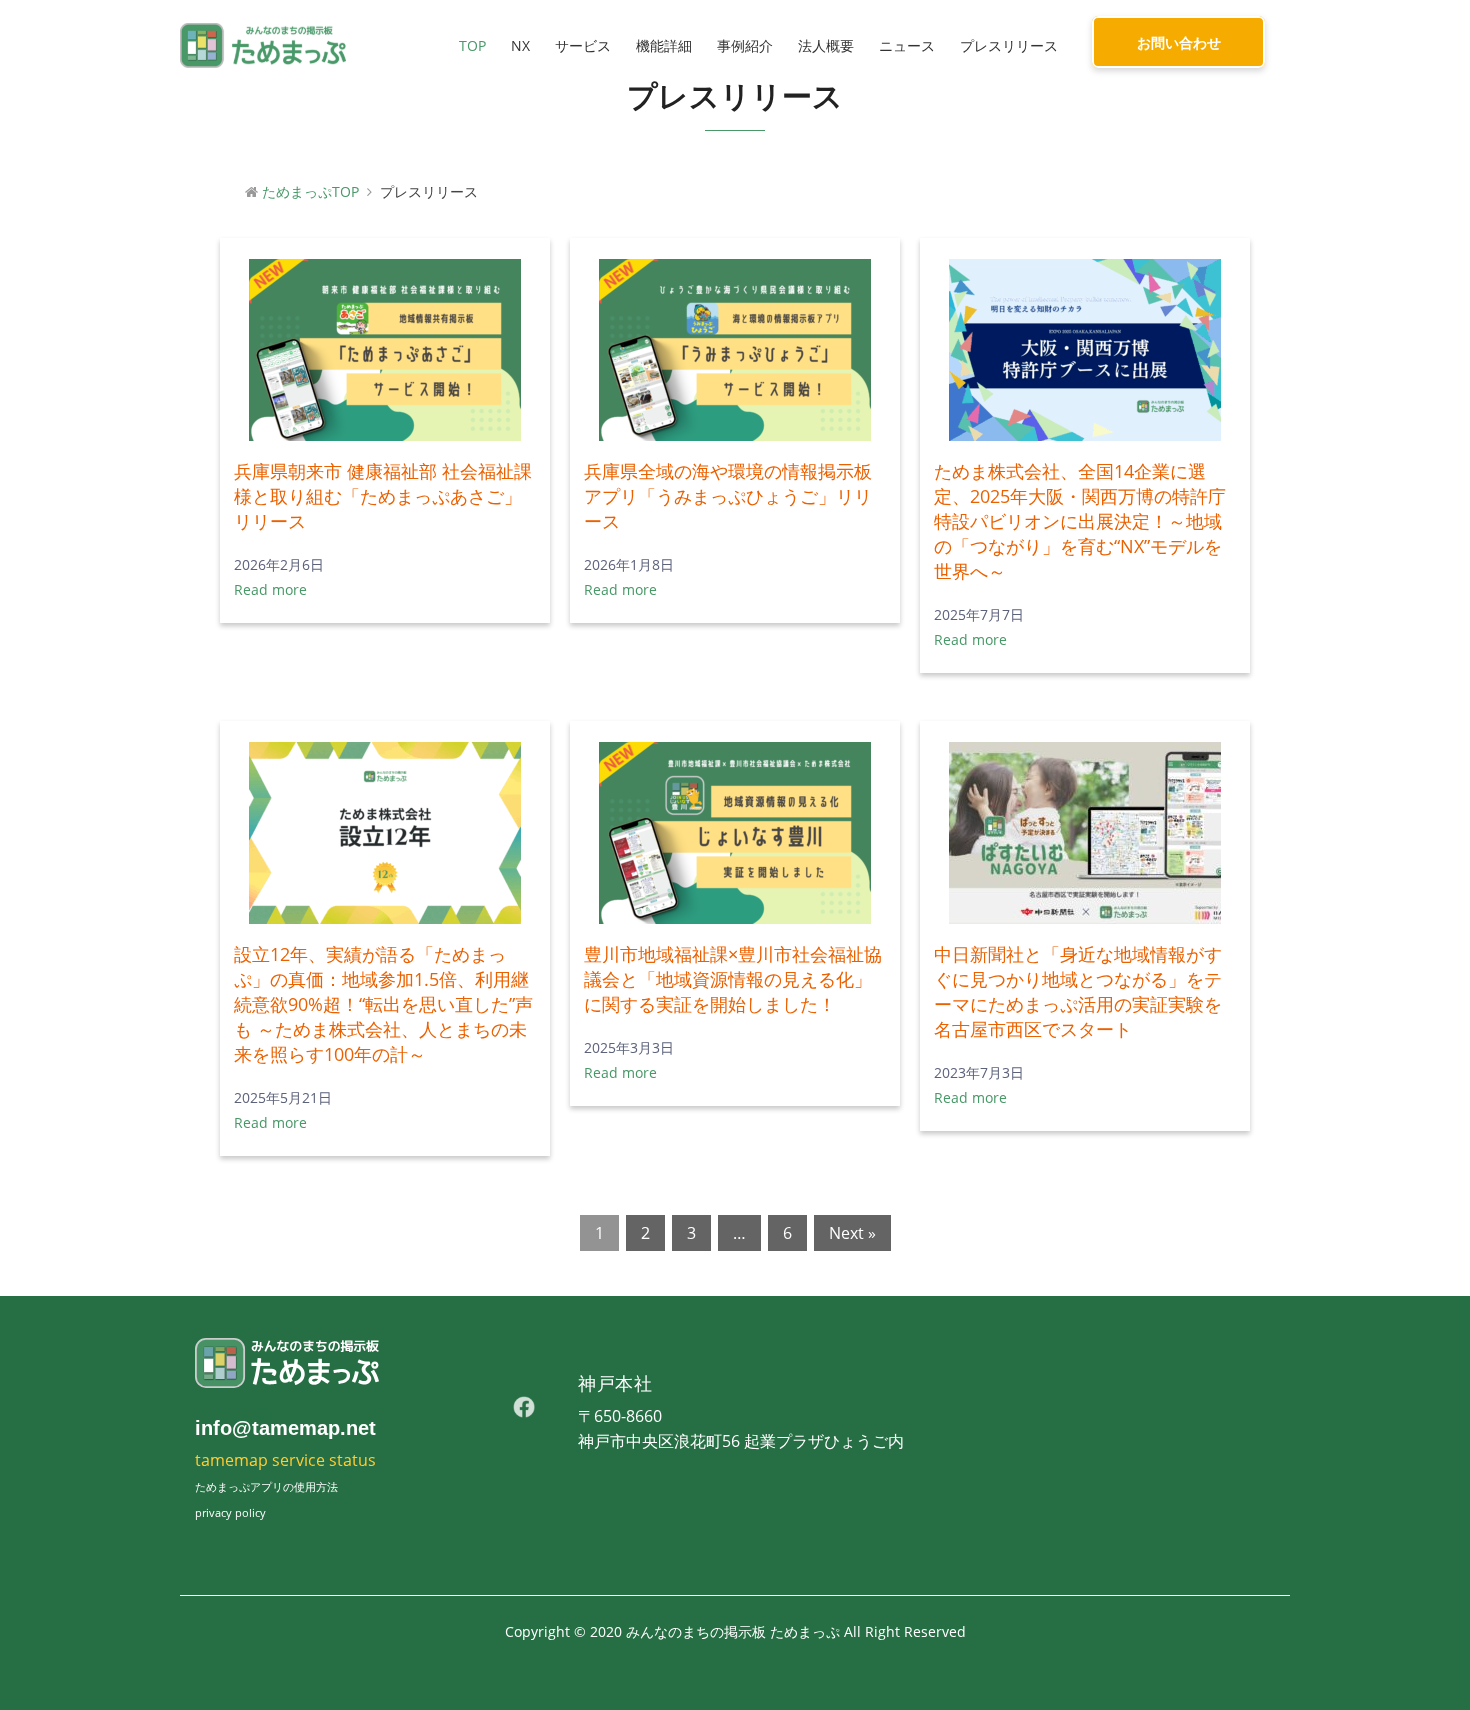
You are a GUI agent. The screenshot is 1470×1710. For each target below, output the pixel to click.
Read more (270, 589)
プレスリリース (1009, 45)
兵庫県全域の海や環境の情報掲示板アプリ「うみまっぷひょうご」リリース (728, 496)
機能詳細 (664, 45)
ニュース (907, 45)
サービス (583, 45)
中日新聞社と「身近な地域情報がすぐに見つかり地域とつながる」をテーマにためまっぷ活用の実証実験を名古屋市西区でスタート (1078, 991)
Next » (852, 1233)
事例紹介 (745, 45)
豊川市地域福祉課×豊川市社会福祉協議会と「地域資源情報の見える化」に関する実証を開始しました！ (733, 979)
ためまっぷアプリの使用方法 (266, 1486)
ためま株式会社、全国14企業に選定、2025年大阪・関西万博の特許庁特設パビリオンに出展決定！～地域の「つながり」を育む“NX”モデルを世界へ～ (1080, 521)
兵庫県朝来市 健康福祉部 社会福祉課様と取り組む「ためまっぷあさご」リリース (383, 496)
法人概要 (826, 45)
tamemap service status (285, 1460)
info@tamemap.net (285, 1428)
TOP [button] (472, 45)
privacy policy (230, 1512)
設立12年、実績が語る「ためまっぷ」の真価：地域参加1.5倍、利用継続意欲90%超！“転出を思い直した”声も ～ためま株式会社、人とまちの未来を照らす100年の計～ (383, 1004)
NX (520, 45)
